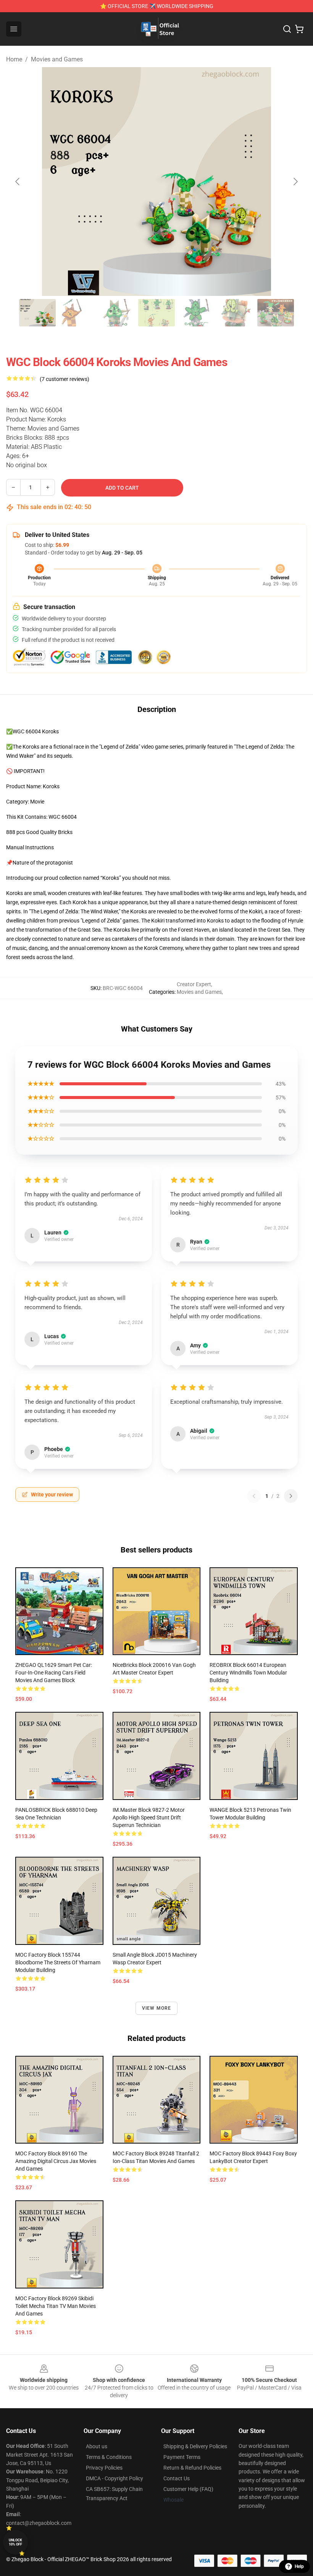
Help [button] (299, 2566)
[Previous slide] (18, 182)
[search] (287, 29)
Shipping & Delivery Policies (195, 2446)
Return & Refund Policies (192, 2468)
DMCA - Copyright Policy (115, 2478)
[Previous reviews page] (254, 1496)
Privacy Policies (104, 2468)
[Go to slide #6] (236, 313)
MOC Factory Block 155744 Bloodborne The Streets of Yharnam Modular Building (58, 1962)
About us (97, 2446)
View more (157, 2008)
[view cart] (299, 29)
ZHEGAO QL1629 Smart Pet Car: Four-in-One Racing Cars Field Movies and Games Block (54, 1673)
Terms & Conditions (109, 2457)
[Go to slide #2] (77, 313)
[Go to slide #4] (156, 313)
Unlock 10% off (15, 2542)
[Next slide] (295, 182)
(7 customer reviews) (65, 379)
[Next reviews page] (291, 1496)
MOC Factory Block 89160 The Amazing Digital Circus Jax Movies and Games (56, 2161)
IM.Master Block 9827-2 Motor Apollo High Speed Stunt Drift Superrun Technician (149, 1818)
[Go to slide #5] (196, 313)
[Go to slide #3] (117, 313)
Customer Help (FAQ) (188, 2489)
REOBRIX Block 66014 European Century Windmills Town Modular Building (248, 1673)
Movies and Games (57, 59)
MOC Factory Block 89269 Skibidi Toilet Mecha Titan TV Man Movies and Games (56, 2306)
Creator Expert (194, 984)
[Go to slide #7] (276, 313)
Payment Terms (182, 2457)
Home (14, 59)
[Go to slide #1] (37, 313)
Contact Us (177, 2478)
